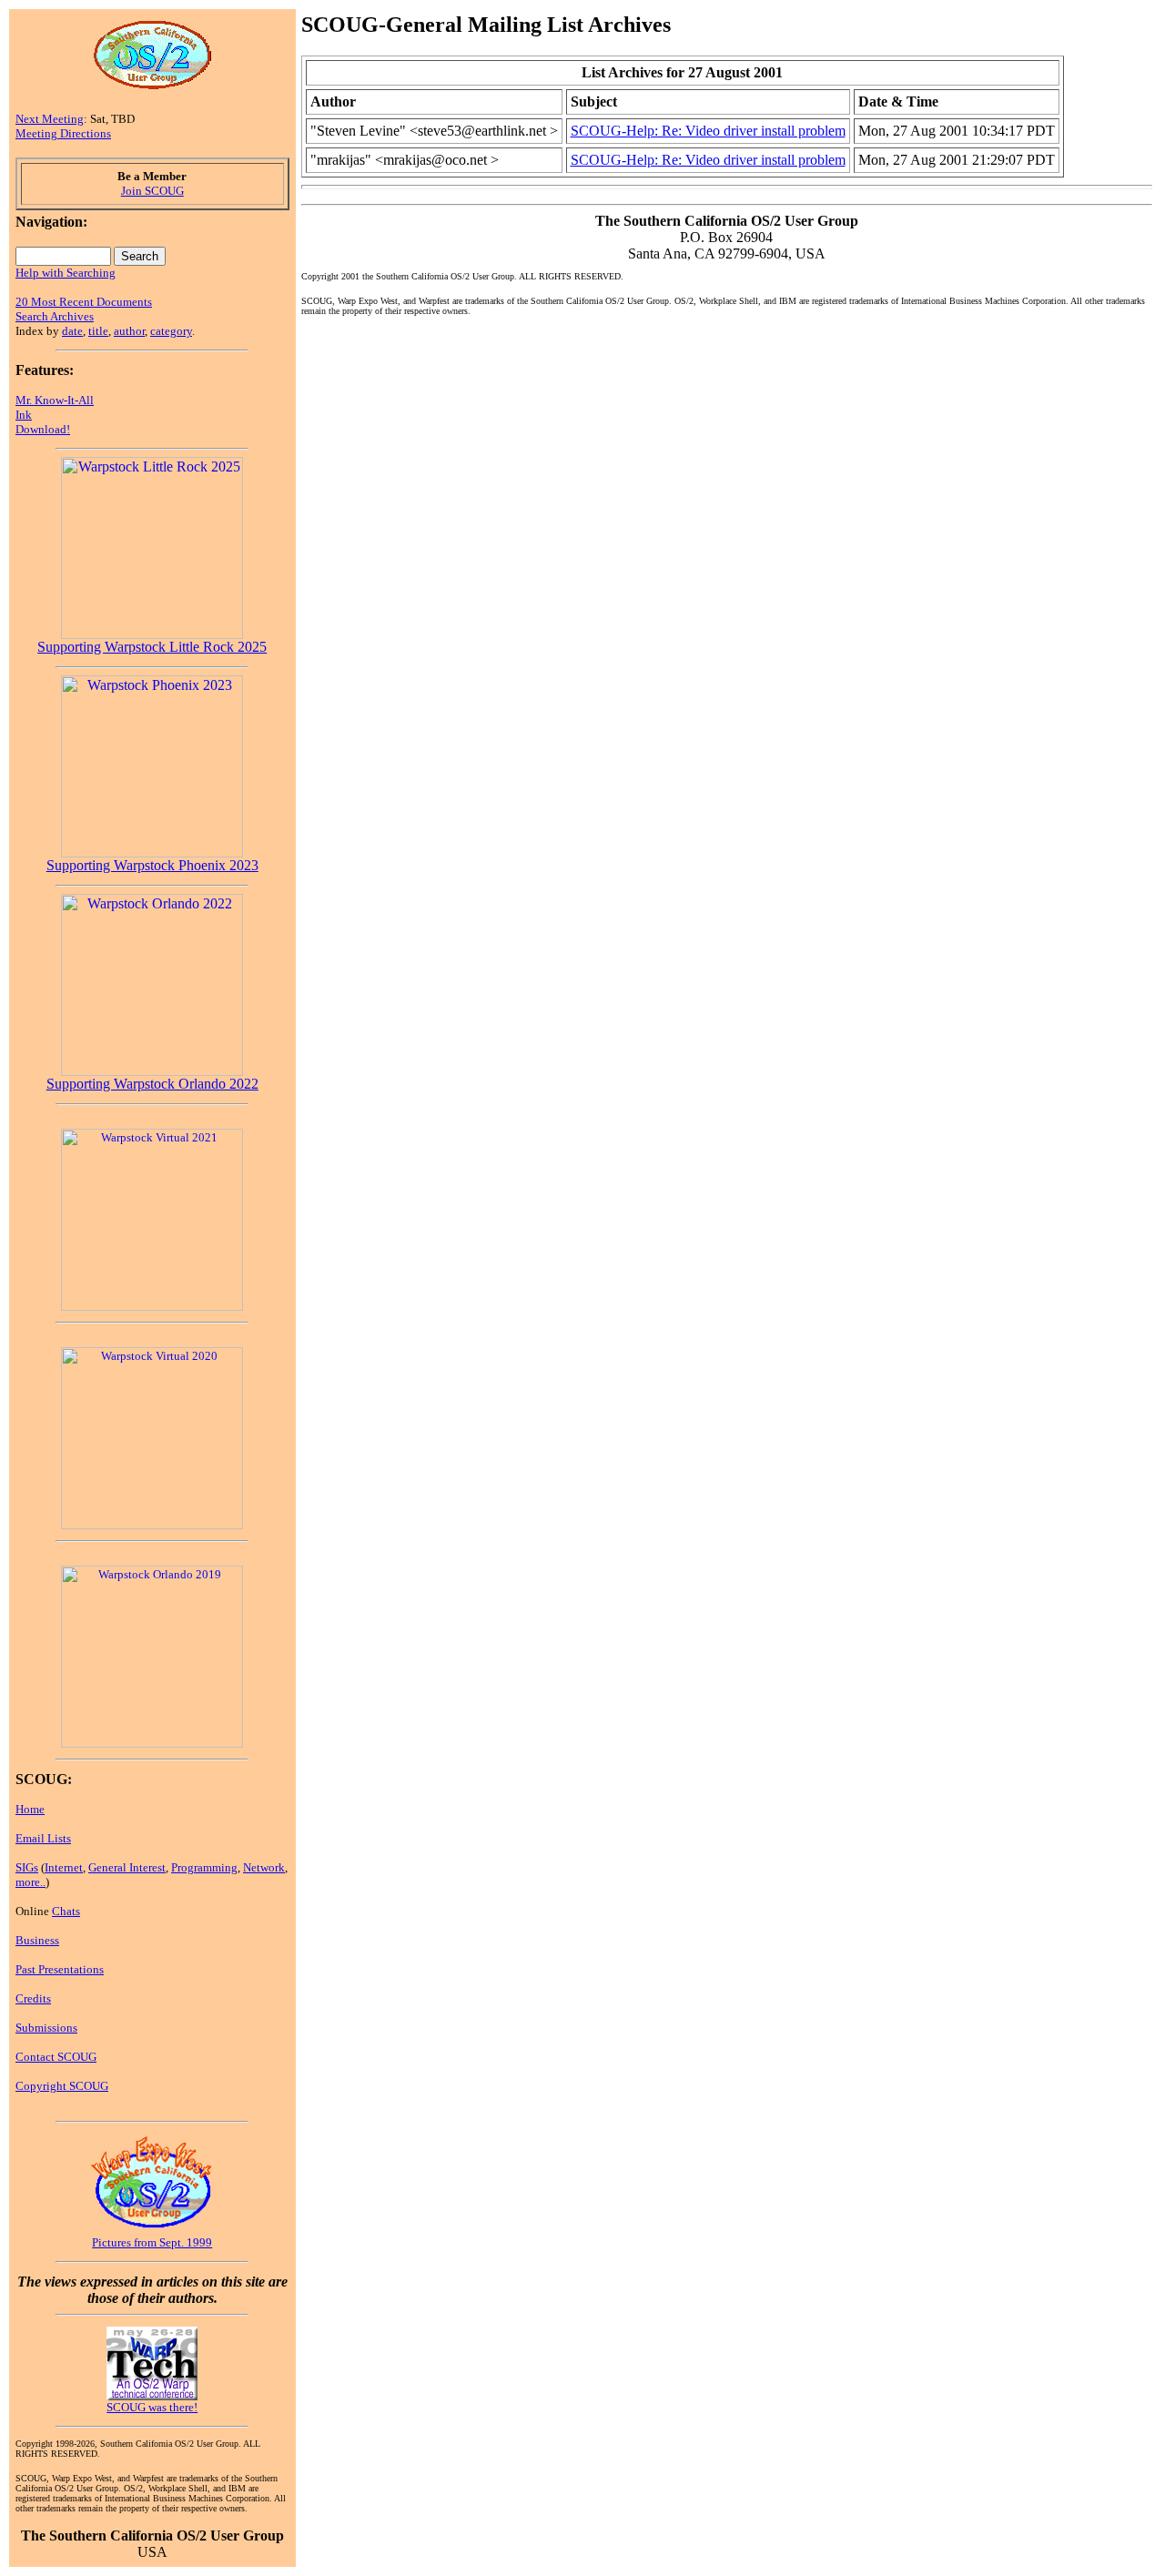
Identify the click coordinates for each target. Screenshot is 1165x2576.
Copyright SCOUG (62, 2086)
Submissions (46, 2028)
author (129, 331)
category (171, 331)
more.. (30, 1882)
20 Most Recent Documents (84, 302)
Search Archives (55, 316)
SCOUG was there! (152, 2407)
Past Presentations (60, 1969)
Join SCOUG (152, 191)
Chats (66, 1911)
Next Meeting (50, 119)
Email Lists (43, 1838)
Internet (64, 1867)
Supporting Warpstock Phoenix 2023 (152, 865)
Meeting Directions (63, 133)
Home (30, 1809)
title (98, 331)
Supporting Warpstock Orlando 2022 (152, 1084)
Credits (33, 1998)
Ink (24, 415)
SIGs (27, 1867)
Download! (43, 429)
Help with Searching (66, 273)
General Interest (127, 1867)
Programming (204, 1867)
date (72, 331)
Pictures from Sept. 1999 (152, 2242)
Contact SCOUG (56, 2057)
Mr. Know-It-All (55, 400)
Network (264, 1867)
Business (37, 1940)
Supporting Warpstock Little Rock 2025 (152, 647)
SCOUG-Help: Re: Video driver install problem (708, 131)
